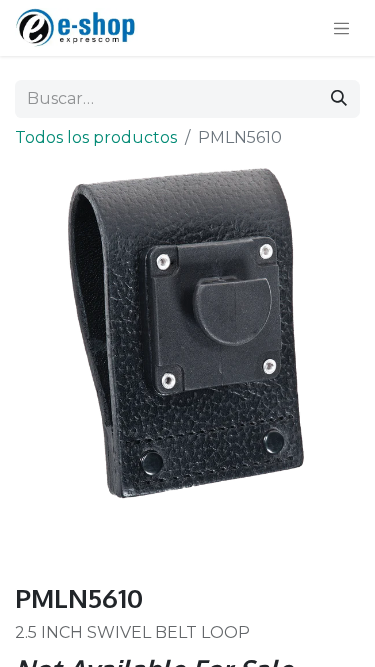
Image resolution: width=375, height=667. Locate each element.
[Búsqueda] (339, 99)
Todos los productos (96, 137)
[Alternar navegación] (342, 28)
